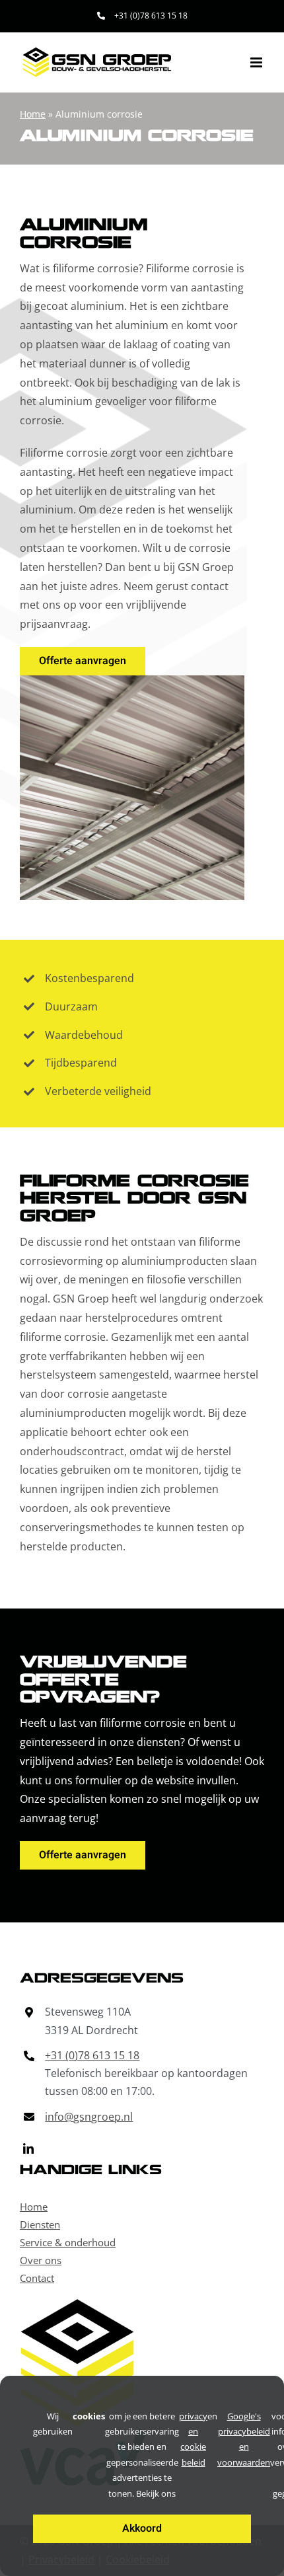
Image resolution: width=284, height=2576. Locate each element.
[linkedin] (28, 2148)
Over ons (41, 2260)
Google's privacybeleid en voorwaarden (244, 2439)
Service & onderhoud (68, 2242)
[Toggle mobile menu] (257, 62)
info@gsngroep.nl (89, 2117)
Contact (37, 2278)
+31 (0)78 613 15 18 (92, 2055)
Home (33, 114)
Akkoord (142, 2528)
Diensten (40, 2224)
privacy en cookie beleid (193, 2439)
